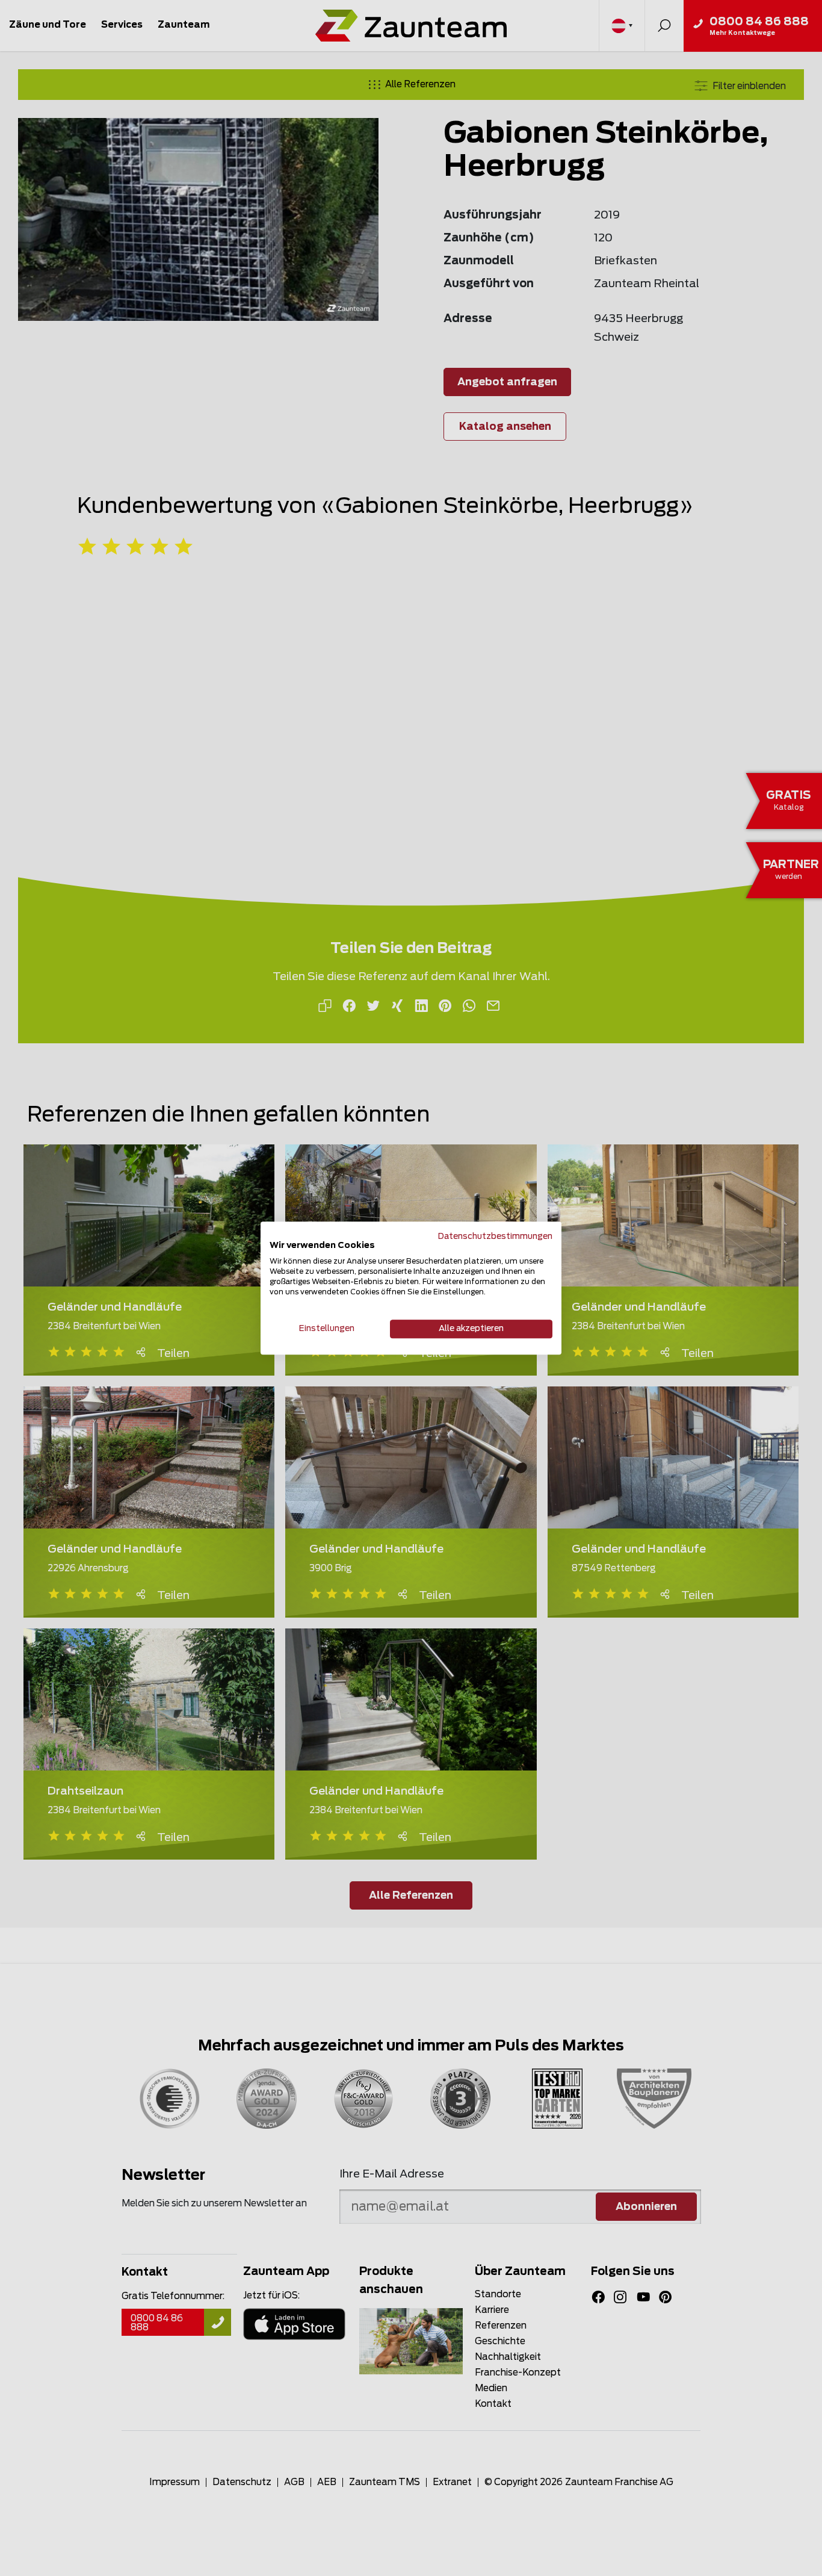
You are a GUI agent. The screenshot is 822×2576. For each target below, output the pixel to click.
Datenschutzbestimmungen (495, 1237)
